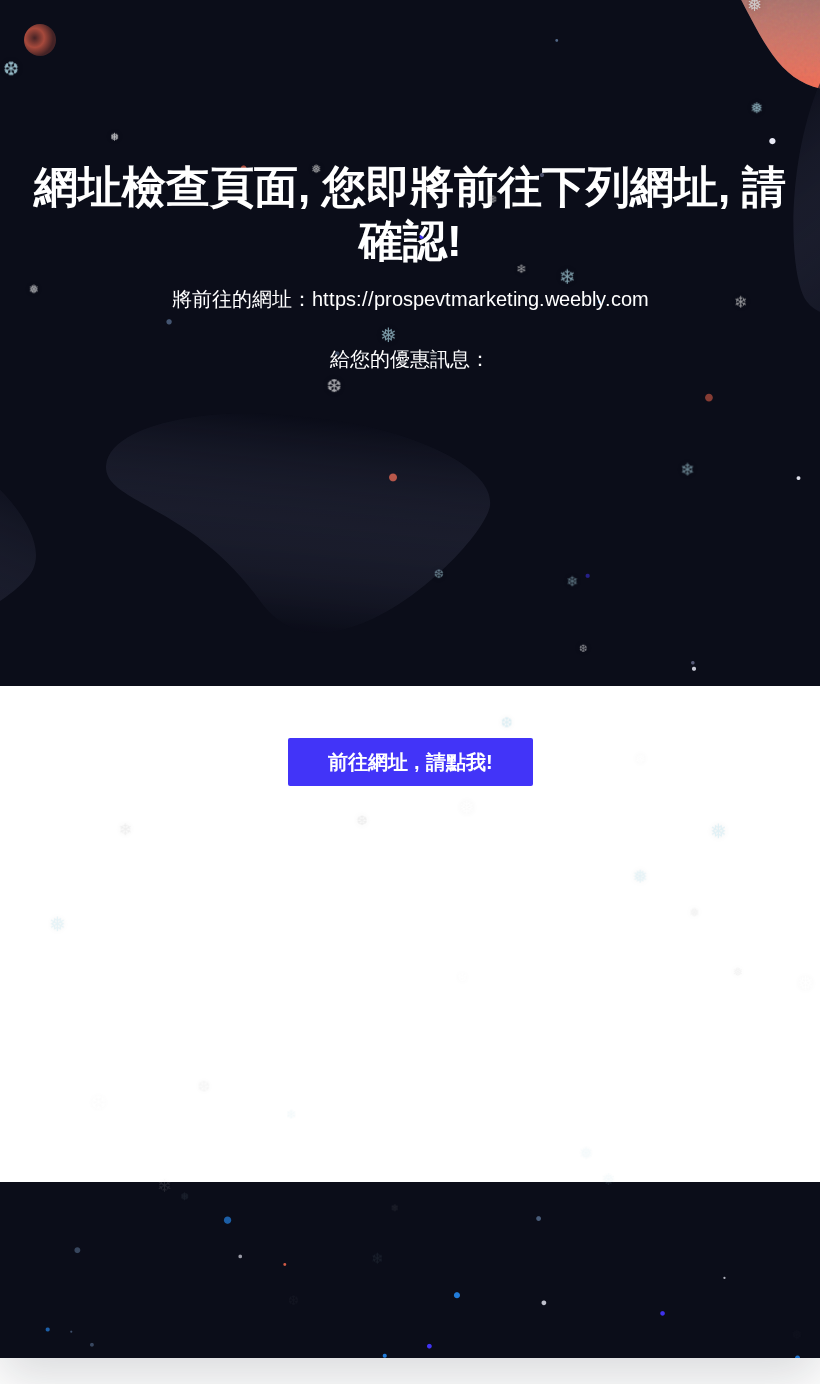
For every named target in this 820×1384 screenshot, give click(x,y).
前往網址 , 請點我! (410, 762)
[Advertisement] (410, 544)
